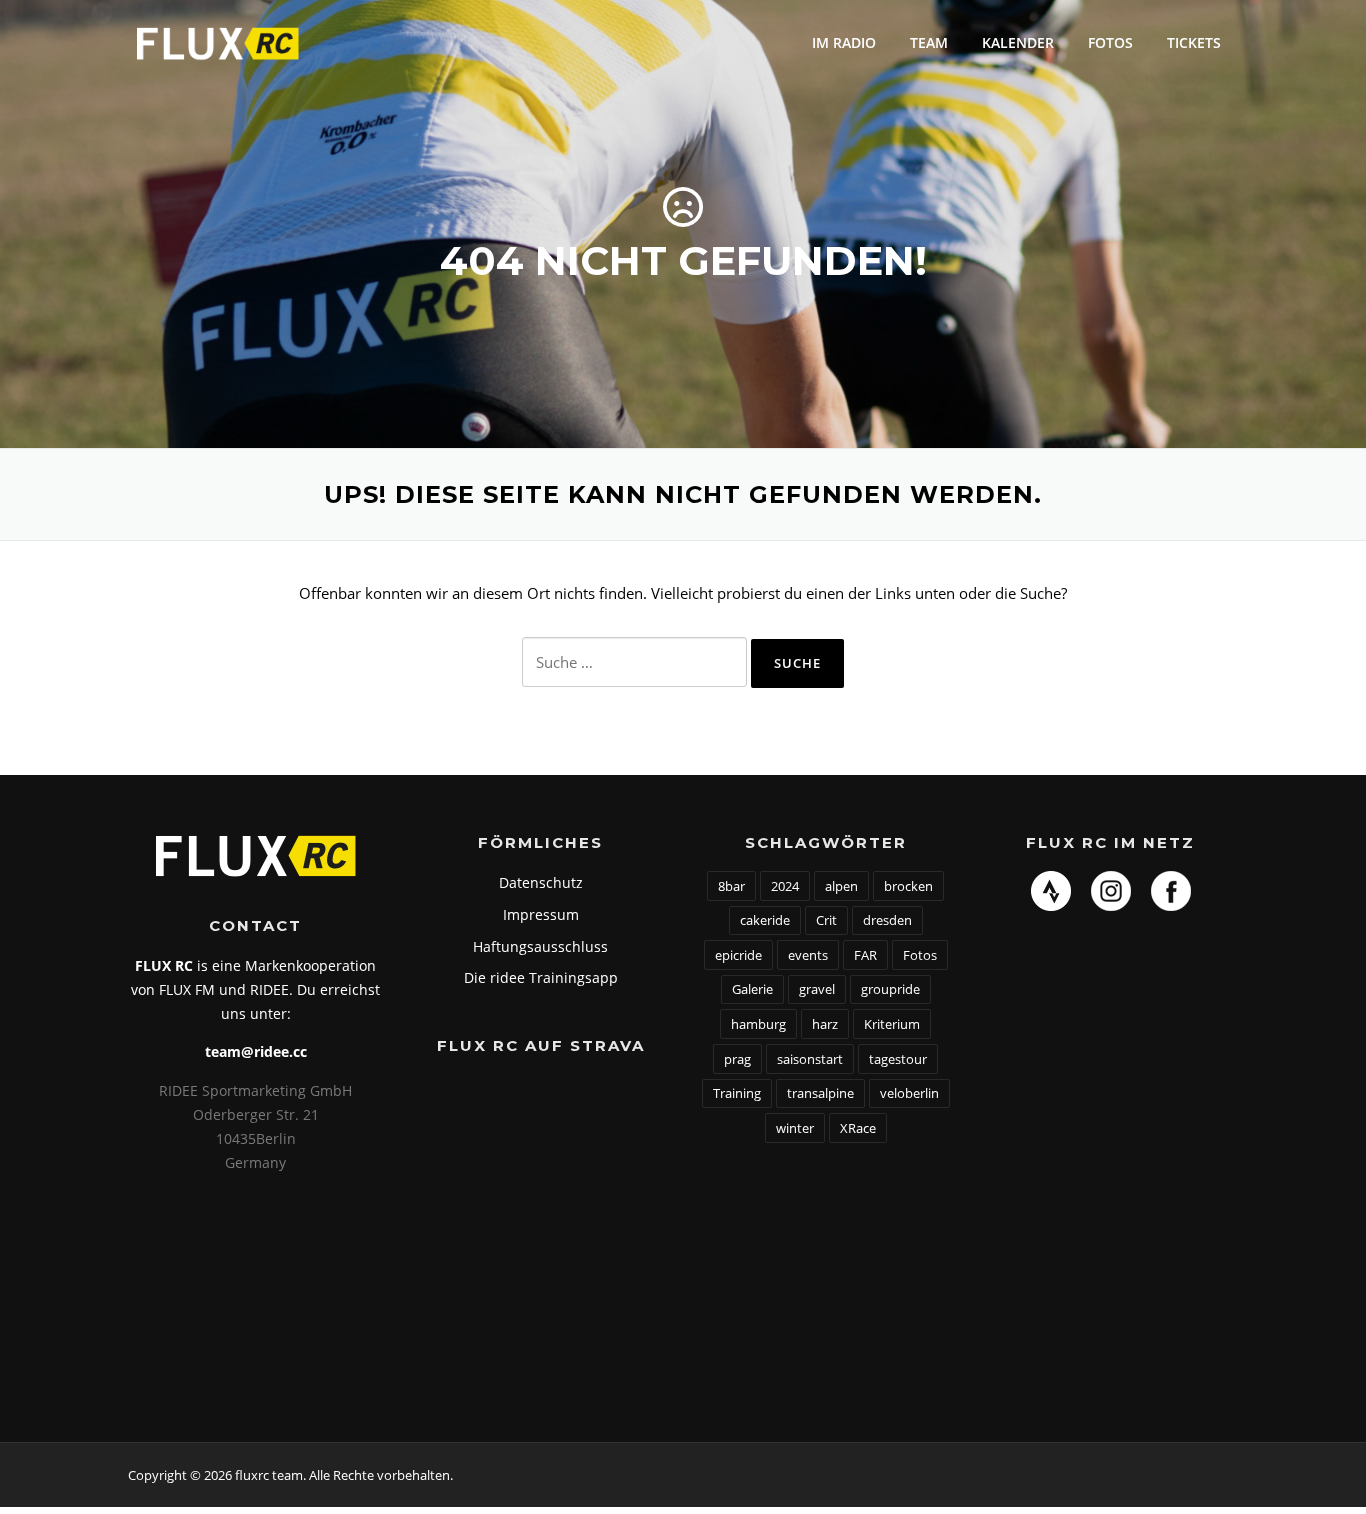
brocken (908, 886)
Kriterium (892, 1024)
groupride (890, 989)
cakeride (765, 920)
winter (795, 1128)
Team (929, 42)
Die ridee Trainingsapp (541, 977)
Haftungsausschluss (540, 946)
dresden (887, 920)
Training (737, 1093)
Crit (826, 920)
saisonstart (810, 1059)
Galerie (752, 989)
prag (737, 1059)
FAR (865, 955)
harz (825, 1024)
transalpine (820, 1093)
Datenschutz (541, 882)
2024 (785, 886)
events (808, 955)
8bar (731, 886)
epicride (738, 955)
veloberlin (909, 1093)
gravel (817, 989)
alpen (841, 886)
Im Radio (844, 42)
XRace (858, 1128)
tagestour (898, 1059)
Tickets (1194, 42)
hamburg (758, 1024)
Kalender (1018, 42)
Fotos (1110, 42)
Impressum (541, 914)
